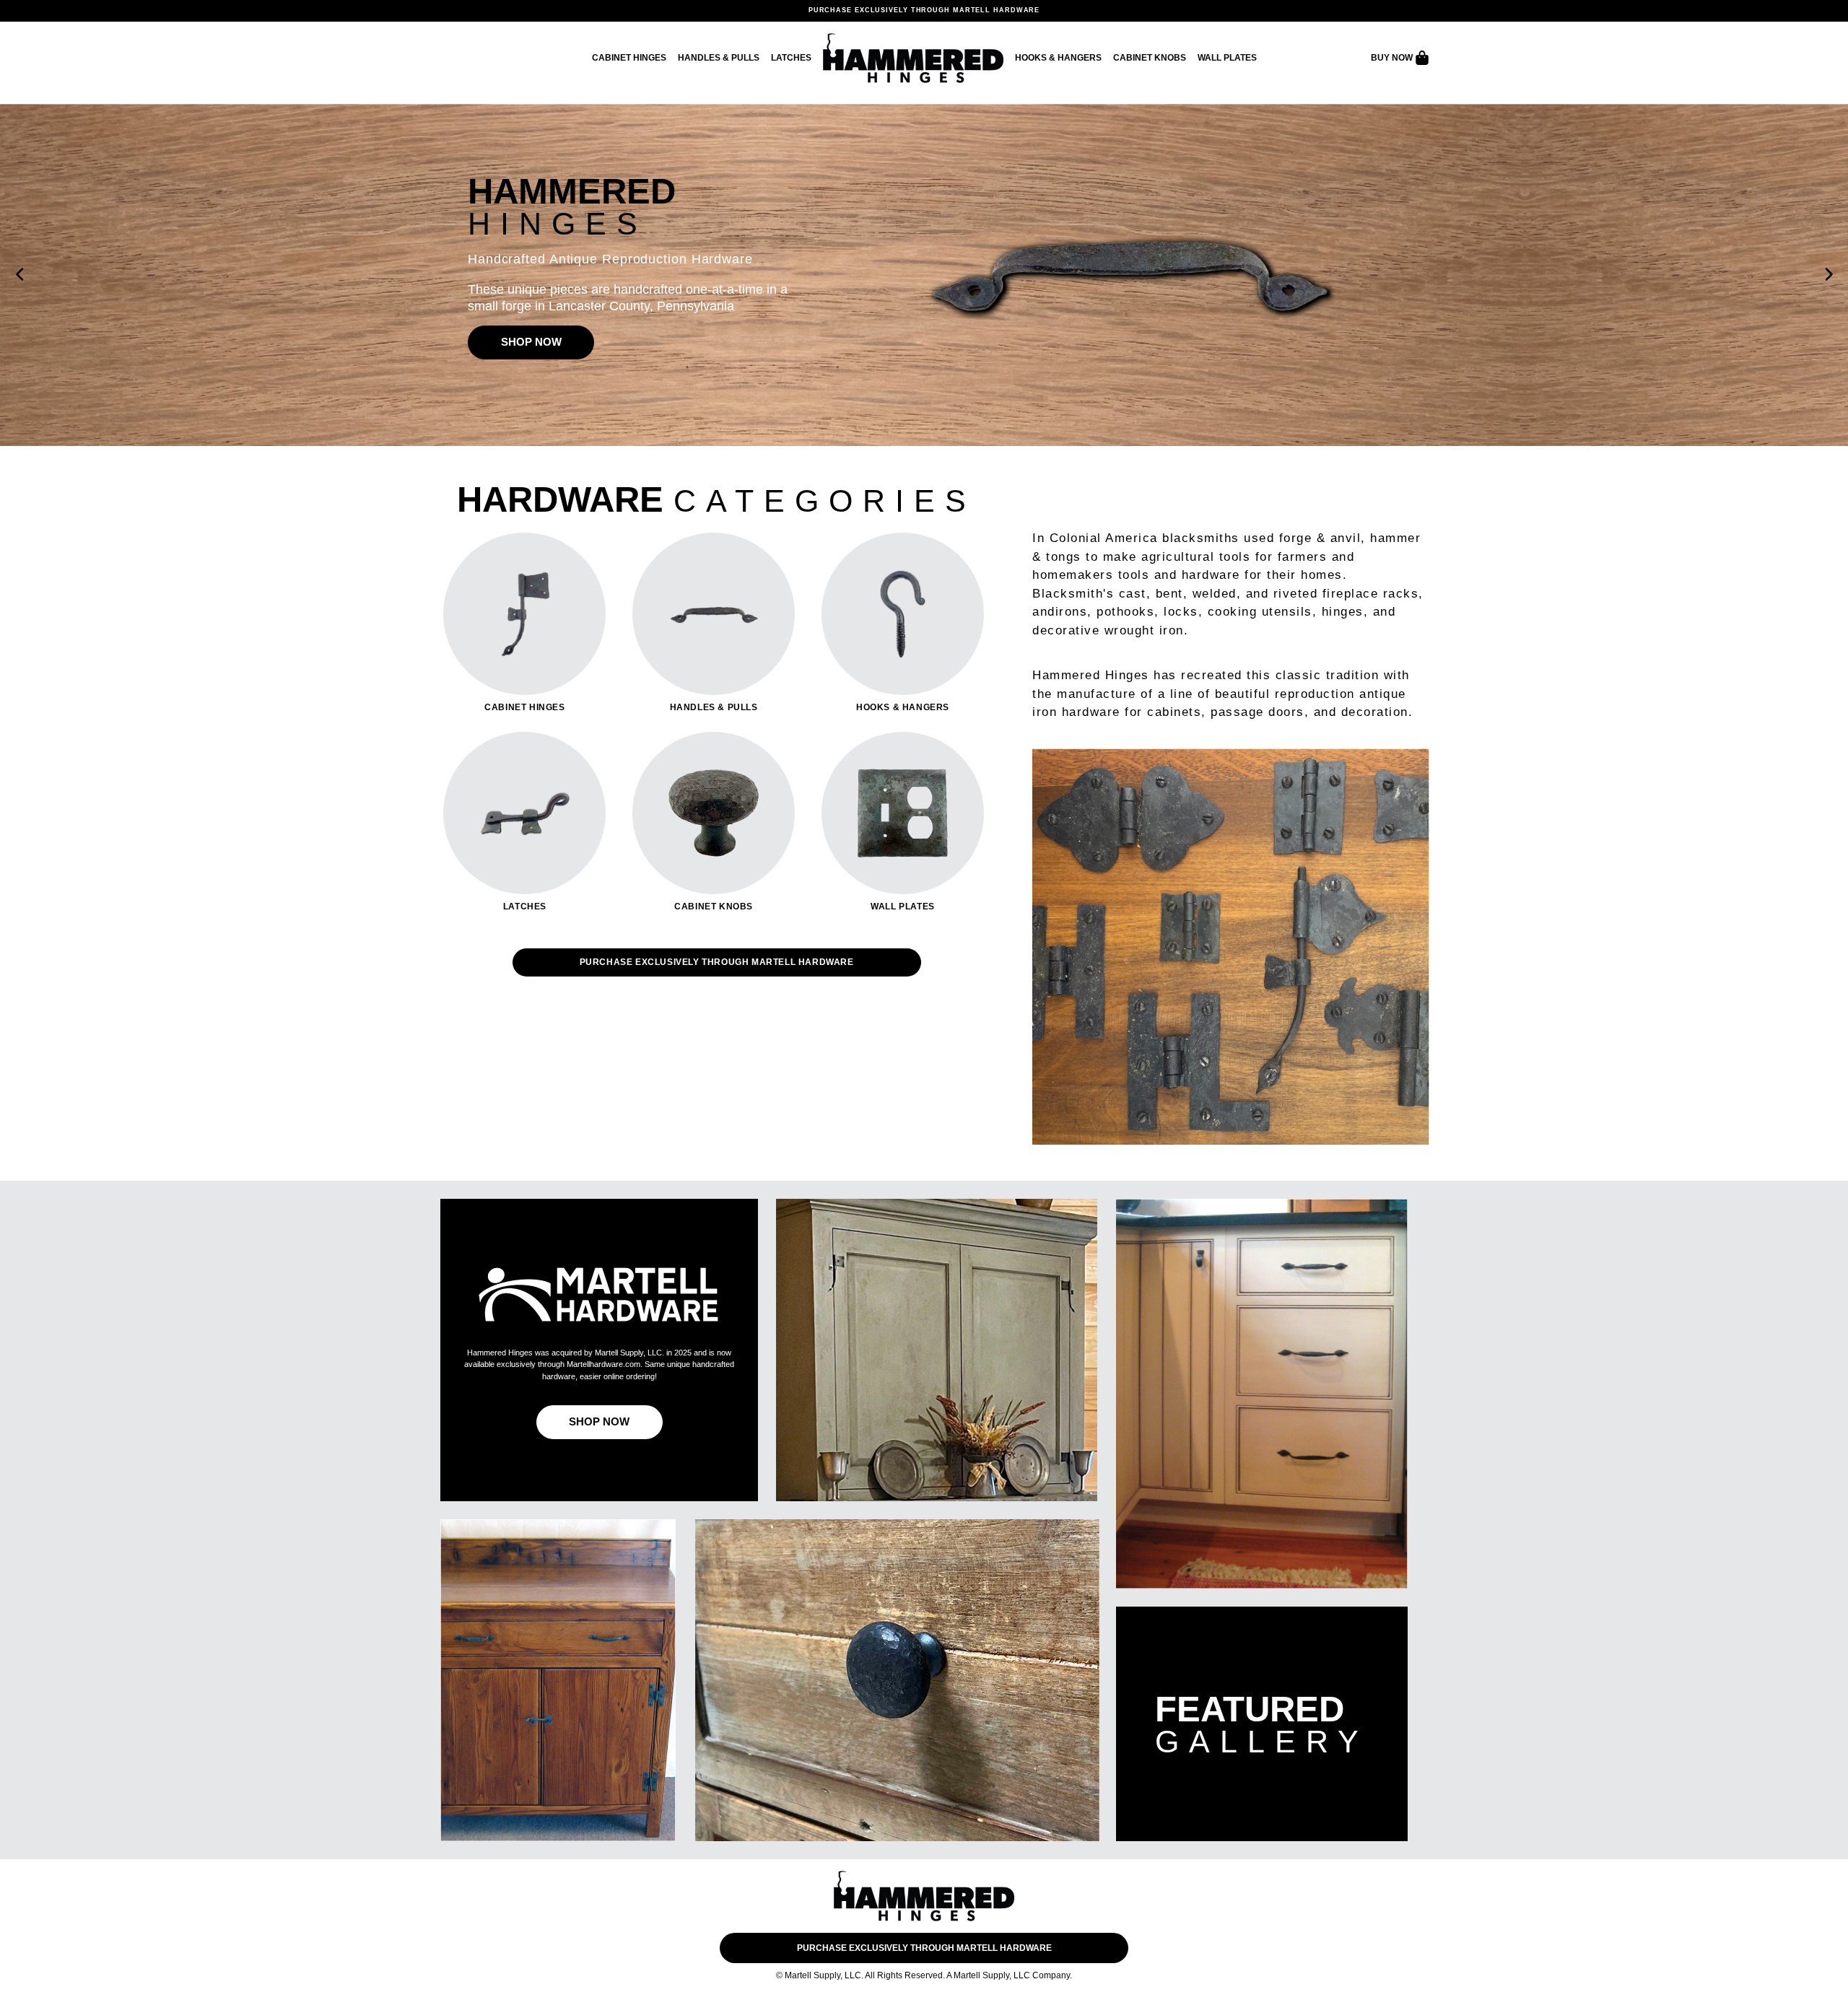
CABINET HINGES (629, 58)
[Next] (1828, 275)
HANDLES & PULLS (719, 58)
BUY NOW (1393, 58)
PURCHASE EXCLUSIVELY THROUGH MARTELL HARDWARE (924, 10)
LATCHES (791, 58)
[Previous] (20, 275)
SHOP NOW (531, 342)
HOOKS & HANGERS (1058, 58)
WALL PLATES (1227, 58)
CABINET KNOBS (1150, 58)
